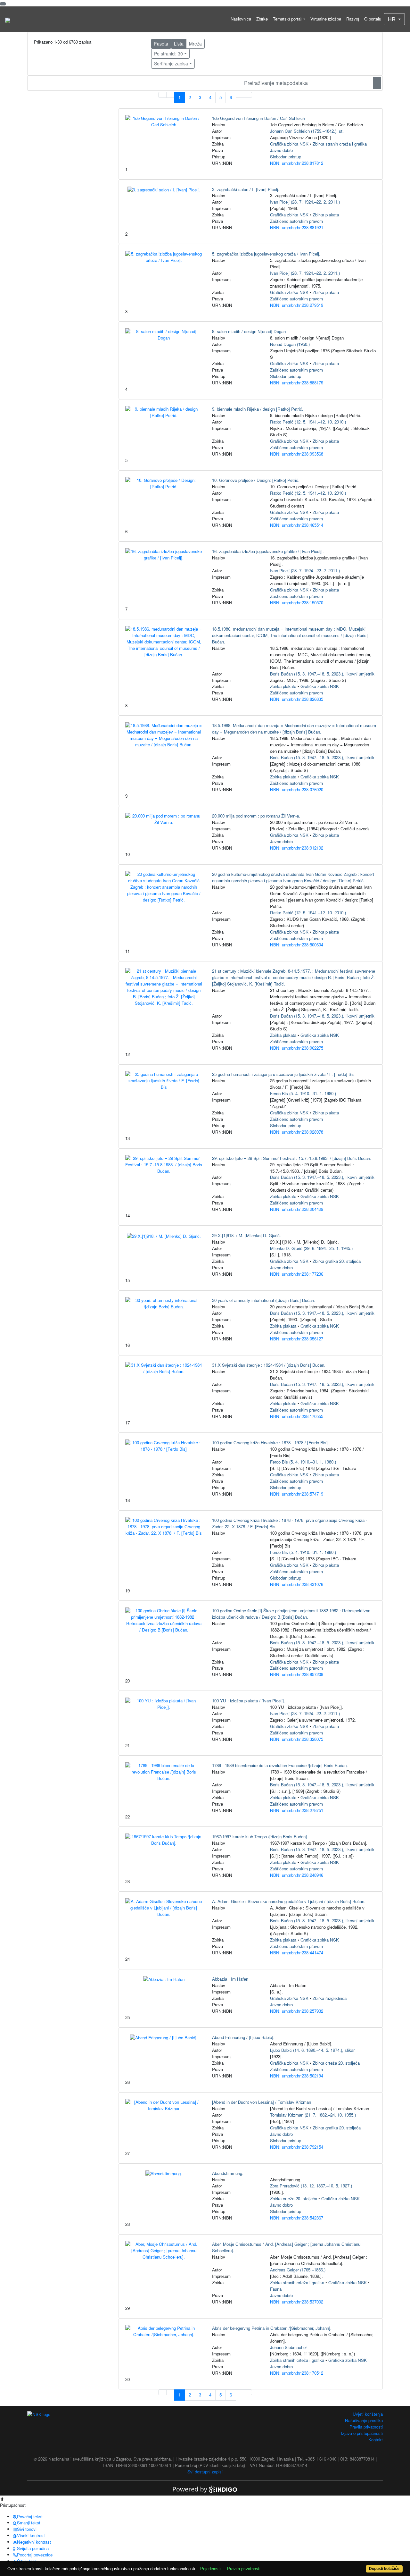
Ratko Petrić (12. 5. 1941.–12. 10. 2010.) (308, 422)
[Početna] (8, 19)
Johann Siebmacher (288, 2347)
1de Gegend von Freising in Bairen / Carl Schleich (258, 118)
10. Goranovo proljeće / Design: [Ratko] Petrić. (256, 480)
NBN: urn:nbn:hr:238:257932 (297, 2011)
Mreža (195, 44)
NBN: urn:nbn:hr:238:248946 (297, 1875)
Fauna (276, 2289)
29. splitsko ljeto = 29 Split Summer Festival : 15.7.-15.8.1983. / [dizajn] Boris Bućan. (292, 1158)
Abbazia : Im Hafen (230, 1979)
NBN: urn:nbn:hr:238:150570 (297, 603)
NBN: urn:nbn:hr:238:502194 (297, 2076)
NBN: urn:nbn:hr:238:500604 (297, 945)
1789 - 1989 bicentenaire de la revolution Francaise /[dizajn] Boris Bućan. (280, 1765)
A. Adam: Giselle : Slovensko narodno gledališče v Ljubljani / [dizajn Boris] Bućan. (289, 1901)
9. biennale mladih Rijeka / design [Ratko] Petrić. (258, 409)
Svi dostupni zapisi (205, 2472)
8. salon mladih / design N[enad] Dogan (249, 331)
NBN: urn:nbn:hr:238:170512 (297, 2373)
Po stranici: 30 (168, 54)
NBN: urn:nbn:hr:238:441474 (297, 1953)
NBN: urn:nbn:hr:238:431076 (297, 1584)
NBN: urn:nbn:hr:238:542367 (297, 2218)
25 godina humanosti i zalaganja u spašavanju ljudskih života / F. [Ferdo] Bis (283, 1074)
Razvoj (353, 19)
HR (392, 19)
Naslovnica (241, 19)
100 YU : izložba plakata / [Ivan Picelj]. (249, 1701)
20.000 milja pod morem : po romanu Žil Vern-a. (256, 816)
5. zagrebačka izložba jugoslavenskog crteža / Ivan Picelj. (266, 254)
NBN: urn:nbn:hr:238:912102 (297, 848)
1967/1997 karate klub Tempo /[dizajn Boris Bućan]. (260, 1837)
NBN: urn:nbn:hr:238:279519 (297, 305)
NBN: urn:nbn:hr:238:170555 (297, 1416)
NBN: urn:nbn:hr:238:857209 (297, 1674)
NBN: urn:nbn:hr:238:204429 (297, 1209)
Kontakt (376, 2440)
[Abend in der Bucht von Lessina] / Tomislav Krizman (262, 2102)
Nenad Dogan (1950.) (290, 344)
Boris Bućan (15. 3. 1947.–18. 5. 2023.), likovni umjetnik (322, 674)
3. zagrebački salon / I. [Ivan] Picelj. (246, 189)
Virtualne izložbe (326, 19)
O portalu (373, 19)
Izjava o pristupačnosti (362, 2433)
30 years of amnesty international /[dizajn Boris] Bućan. (264, 1300)
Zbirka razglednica (330, 1998)
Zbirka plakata (326, 215)
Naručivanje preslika (364, 2420)
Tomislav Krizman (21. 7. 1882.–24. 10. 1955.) (313, 2115)
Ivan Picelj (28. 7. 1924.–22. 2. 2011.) (305, 202)
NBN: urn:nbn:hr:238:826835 (297, 699)
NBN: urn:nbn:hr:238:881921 (297, 227)
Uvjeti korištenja (368, 2414)
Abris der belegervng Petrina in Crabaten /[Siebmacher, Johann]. (272, 2328)
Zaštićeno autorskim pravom (296, 221)
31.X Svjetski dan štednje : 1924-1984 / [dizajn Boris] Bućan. (269, 1365)
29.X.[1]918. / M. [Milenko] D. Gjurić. (246, 1235)
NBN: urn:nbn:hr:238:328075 (297, 1739)
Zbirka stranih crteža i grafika (340, 144)
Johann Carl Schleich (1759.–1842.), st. (307, 131)
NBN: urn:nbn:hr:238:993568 (297, 454)
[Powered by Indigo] (205, 2489)
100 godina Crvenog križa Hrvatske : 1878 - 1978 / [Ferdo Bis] (270, 1443)
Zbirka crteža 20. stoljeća (336, 2063)
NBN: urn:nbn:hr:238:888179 (297, 383)
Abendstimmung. (228, 2173)
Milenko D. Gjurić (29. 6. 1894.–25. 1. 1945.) (311, 1248)
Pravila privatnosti (366, 2427)
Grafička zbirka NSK (289, 144)
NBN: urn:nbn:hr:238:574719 (297, 1494)
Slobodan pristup (286, 157)
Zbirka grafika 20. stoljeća (337, 1261)
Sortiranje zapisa (171, 63)
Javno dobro (281, 150)
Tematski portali (288, 19)
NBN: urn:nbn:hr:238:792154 (297, 2147)
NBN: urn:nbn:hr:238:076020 (297, 789)
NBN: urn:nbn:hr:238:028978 (297, 1132)
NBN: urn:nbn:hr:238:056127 (297, 1339)
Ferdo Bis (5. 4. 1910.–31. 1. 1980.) (303, 1093)
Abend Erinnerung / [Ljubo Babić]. (243, 2037)
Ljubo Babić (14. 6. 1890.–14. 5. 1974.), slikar (312, 2050)
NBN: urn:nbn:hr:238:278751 (297, 1810)
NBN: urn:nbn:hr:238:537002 (297, 2302)
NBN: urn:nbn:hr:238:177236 (297, 1274)
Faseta (161, 44)
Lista (179, 44)
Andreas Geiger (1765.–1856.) (298, 2270)
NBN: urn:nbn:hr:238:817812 (297, 163)
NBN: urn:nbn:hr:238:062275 (297, 1048)
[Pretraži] (377, 83)
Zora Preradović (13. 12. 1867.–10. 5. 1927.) (311, 2186)
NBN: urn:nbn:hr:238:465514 (297, 525)
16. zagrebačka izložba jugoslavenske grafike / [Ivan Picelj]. (268, 551)
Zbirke (262, 19)
